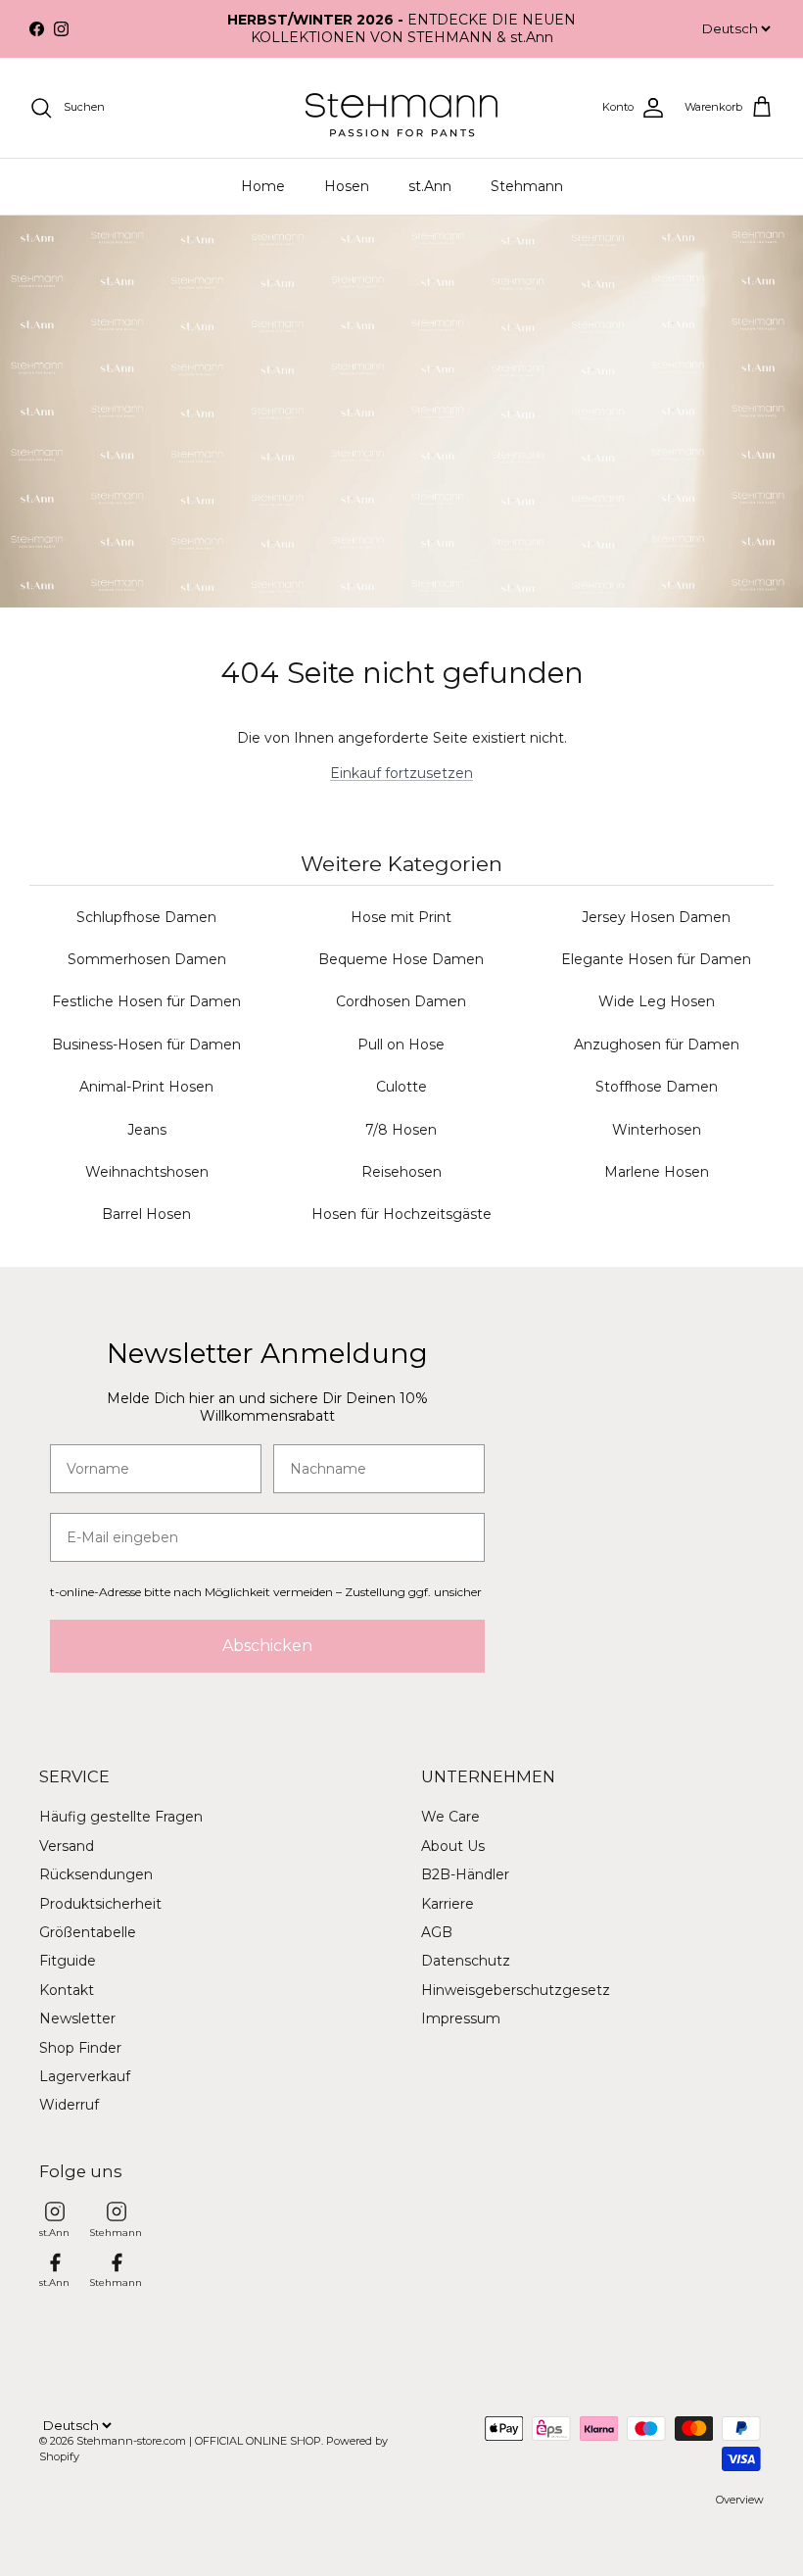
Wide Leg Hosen (657, 1001)
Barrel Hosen (146, 1214)
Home (263, 186)
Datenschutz (466, 1961)
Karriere (448, 1904)
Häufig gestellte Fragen (121, 1817)
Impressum (461, 2018)
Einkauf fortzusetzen (401, 773)
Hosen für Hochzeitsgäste (401, 1214)
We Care (450, 1817)
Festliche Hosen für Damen (146, 1001)
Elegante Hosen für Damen (656, 959)
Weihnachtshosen (147, 1172)
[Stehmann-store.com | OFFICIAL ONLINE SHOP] (401, 108)
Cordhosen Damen (401, 1001)
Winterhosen (657, 1130)
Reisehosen (401, 1172)
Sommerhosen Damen (147, 959)
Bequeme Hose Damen (401, 959)
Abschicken (267, 1646)
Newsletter (77, 2018)
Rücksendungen (96, 1874)
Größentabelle (88, 1932)
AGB (437, 1932)
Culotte (401, 1087)
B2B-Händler (465, 1874)
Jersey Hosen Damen (656, 917)
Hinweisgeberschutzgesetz (516, 1990)
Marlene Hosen (657, 1172)
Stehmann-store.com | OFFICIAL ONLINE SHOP (199, 2441)
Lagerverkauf (85, 2076)
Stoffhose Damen (657, 1087)
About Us (453, 1846)
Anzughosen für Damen (657, 1045)
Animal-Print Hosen (146, 1087)
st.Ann (430, 186)
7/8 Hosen (401, 1130)
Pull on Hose (401, 1045)
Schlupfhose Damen (146, 917)
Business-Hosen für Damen (146, 1045)
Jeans (147, 1130)
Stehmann (527, 186)
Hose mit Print (401, 917)
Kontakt (67, 1990)
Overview (740, 2500)
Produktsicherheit (100, 1904)
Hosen (347, 186)
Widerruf (69, 2105)
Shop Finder (80, 2048)
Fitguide (68, 1961)
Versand (67, 1846)
